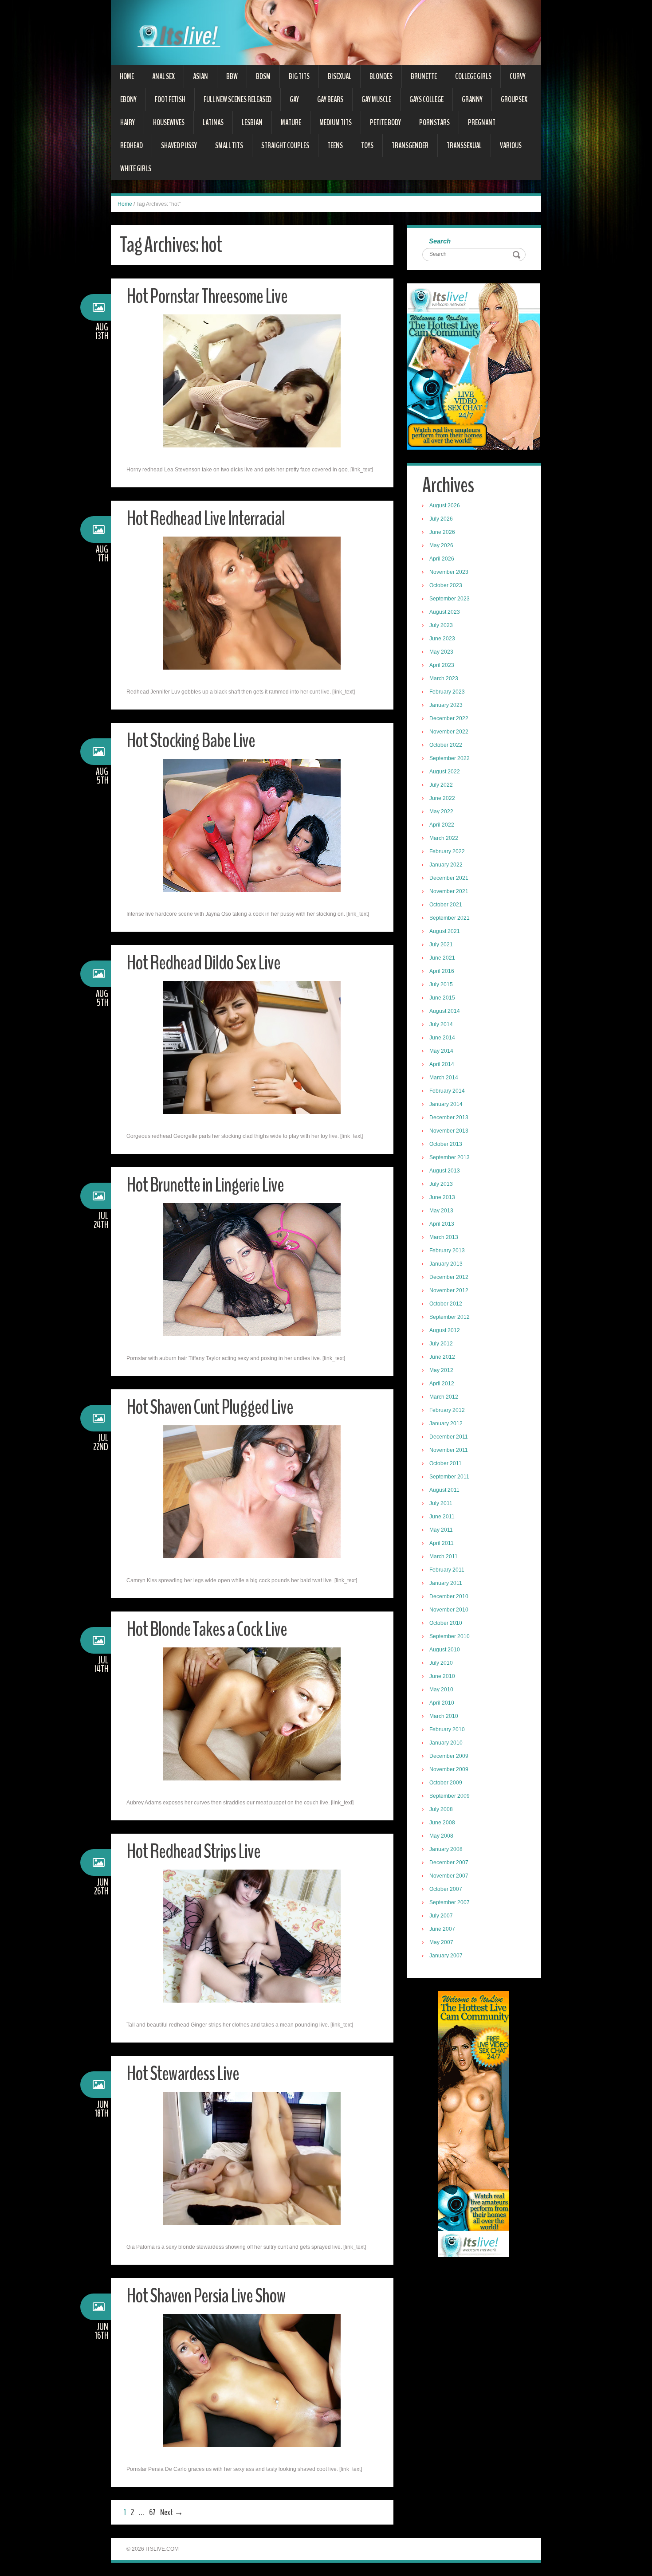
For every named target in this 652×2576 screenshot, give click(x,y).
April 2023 (442, 665)
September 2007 (450, 1902)
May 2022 (441, 812)
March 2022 (444, 838)
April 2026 (442, 559)
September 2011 (449, 1477)
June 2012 (442, 1357)
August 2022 (445, 772)
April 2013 (442, 1224)
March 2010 (444, 1716)
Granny (472, 99)
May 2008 (441, 1836)
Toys (367, 145)
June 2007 (442, 1929)
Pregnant (482, 122)
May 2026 (441, 545)
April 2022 (442, 825)
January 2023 (446, 705)
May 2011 (441, 1530)
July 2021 (441, 945)
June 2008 (442, 1823)
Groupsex (514, 99)
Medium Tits (336, 122)
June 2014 (442, 1038)
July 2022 (441, 785)
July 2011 (441, 1503)
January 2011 (446, 1583)
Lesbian (252, 122)
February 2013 (447, 1251)
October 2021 (446, 905)
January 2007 (446, 1956)
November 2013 (449, 1131)
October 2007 (446, 1889)
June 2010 (442, 1676)
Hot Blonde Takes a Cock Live (207, 1629)
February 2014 (447, 1091)
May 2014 (441, 1051)
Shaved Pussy (179, 145)
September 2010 (450, 1636)
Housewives (169, 122)
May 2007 (441, 1942)
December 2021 (449, 878)
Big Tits (299, 76)
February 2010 (447, 1729)
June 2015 (442, 998)
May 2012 (441, 1370)
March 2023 (444, 678)
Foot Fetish (170, 99)
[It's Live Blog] (326, 32)
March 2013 (444, 1237)
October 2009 (446, 1783)
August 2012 (445, 1330)
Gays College (426, 99)
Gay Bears (330, 99)
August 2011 (444, 1490)
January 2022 (446, 865)
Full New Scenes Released (238, 99)
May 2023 (441, 652)
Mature (291, 122)
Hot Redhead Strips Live (193, 1852)
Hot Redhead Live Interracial (206, 519)
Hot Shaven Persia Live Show (206, 2296)
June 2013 (442, 1197)
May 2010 (441, 1690)
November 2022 (449, 732)
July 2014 (441, 1024)
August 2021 (445, 931)
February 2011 (447, 1570)
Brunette (424, 76)
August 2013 (445, 1171)
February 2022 (447, 851)
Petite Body (385, 122)
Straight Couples (285, 145)
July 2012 (441, 1344)
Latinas (213, 122)
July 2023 (441, 625)
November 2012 (449, 1290)
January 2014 (446, 1104)
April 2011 (442, 1543)
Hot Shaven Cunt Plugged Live (210, 1407)
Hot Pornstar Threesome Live (207, 296)
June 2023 (442, 639)
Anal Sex (163, 76)
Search (440, 241)
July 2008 (441, 1809)
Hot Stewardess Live (183, 2074)
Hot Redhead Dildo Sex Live (203, 963)
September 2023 (450, 599)
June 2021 (442, 958)
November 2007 (449, 1876)
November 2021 (449, 891)
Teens (335, 145)
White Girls (136, 169)
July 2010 (441, 1663)
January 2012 (446, 1423)
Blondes (381, 76)
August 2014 (445, 1011)
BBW (232, 76)
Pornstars (434, 122)
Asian (200, 76)
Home (127, 76)
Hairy (128, 122)
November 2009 (449, 1769)
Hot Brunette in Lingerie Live (205, 1185)
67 (152, 2512)
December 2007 (449, 1862)
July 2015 (441, 984)
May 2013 (441, 1211)
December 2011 (449, 1437)
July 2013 (441, 1184)
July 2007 (441, 1916)
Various (511, 145)
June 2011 (442, 1517)
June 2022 (442, 798)
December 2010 (449, 1596)
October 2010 (446, 1623)
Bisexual (340, 76)
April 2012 (442, 1384)
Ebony (128, 99)
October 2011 (446, 1463)
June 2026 (442, 532)
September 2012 (450, 1317)
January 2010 (446, 1743)
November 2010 (449, 1610)
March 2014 (444, 1078)
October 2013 (446, 1144)
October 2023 (446, 585)
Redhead (132, 145)
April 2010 (442, 1703)
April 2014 (442, 1064)
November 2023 (449, 572)
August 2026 (445, 506)
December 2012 (449, 1277)
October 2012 (446, 1304)
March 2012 (444, 1397)
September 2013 (450, 1157)
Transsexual (464, 145)
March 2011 (444, 1557)
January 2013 (446, 1264)
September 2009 (450, 1796)
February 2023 (447, 692)
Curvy (518, 76)
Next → (172, 2512)
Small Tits (229, 145)
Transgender (410, 145)
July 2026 (441, 519)
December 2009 (449, 1756)
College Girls (473, 76)
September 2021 (450, 918)
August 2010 (445, 1650)
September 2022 (450, 758)
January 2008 (446, 1849)
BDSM (263, 76)
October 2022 (446, 745)
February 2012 (447, 1410)
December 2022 (449, 718)
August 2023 (445, 612)
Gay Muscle (376, 99)
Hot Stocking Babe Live (191, 741)
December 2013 (449, 1117)
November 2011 (449, 1450)
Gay (294, 99)
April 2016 (442, 971)
